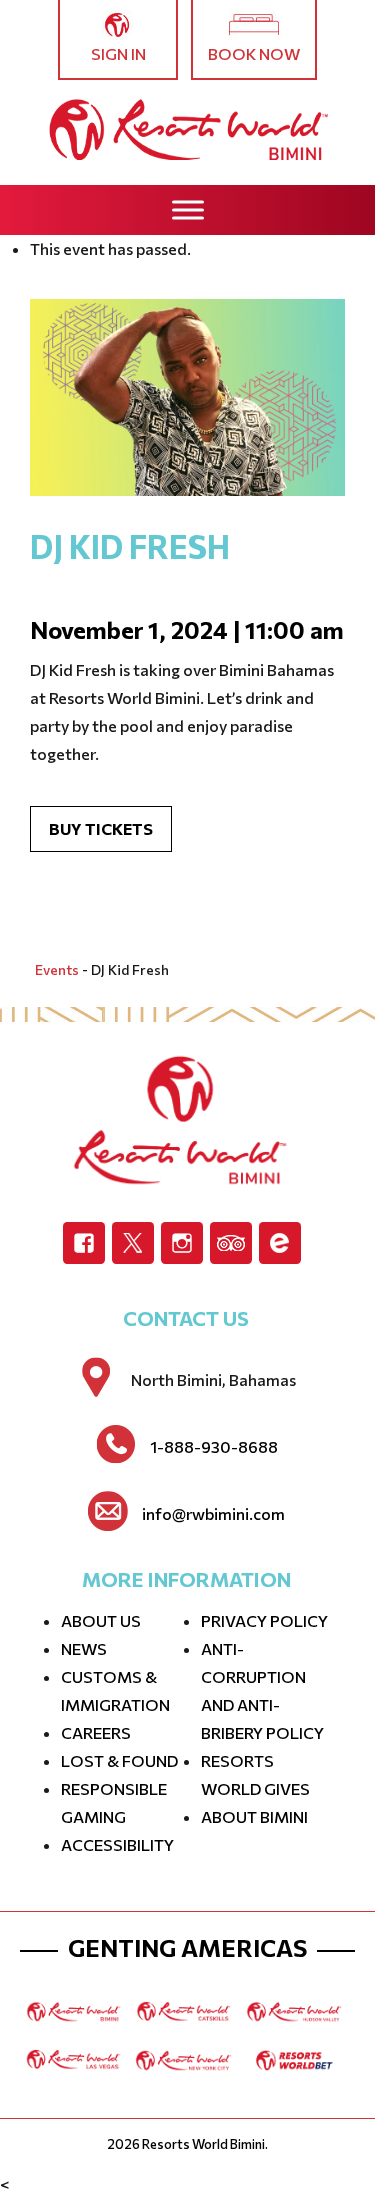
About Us (101, 1620)
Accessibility (117, 1844)
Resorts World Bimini (203, 2144)
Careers (96, 1732)
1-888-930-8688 (214, 1447)
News (84, 1648)
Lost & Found (119, 1760)
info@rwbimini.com (213, 1514)
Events (57, 969)
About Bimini (254, 1816)
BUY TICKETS (101, 828)
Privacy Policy (264, 1620)
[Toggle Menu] (188, 209)
